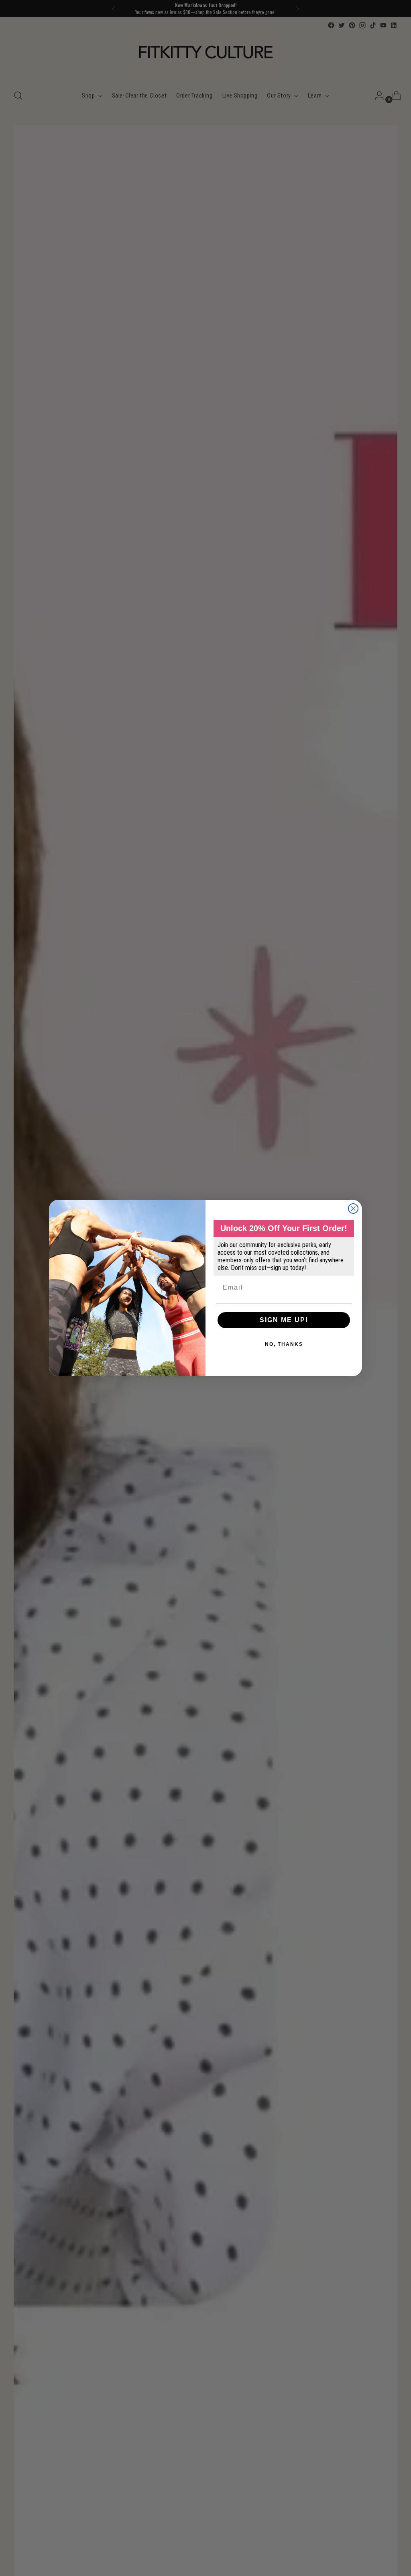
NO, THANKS (284, 1344)
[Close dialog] (353, 1209)
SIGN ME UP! (284, 1320)
